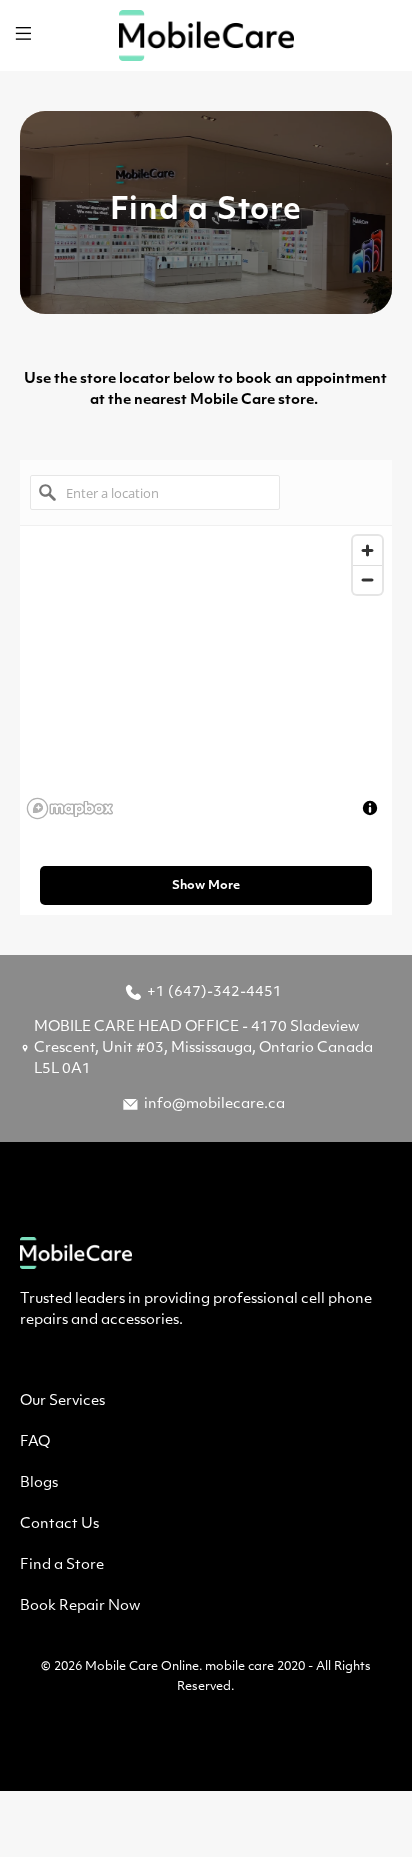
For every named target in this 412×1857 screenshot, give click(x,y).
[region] (205, 676)
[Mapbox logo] (70, 808)
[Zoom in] (367, 550)
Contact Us (59, 1524)
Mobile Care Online (142, 1667)
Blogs (39, 1483)
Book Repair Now (80, 1606)
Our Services (62, 1401)
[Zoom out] (367, 579)
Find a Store (62, 1565)
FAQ (35, 1442)
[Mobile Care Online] (206, 35)
